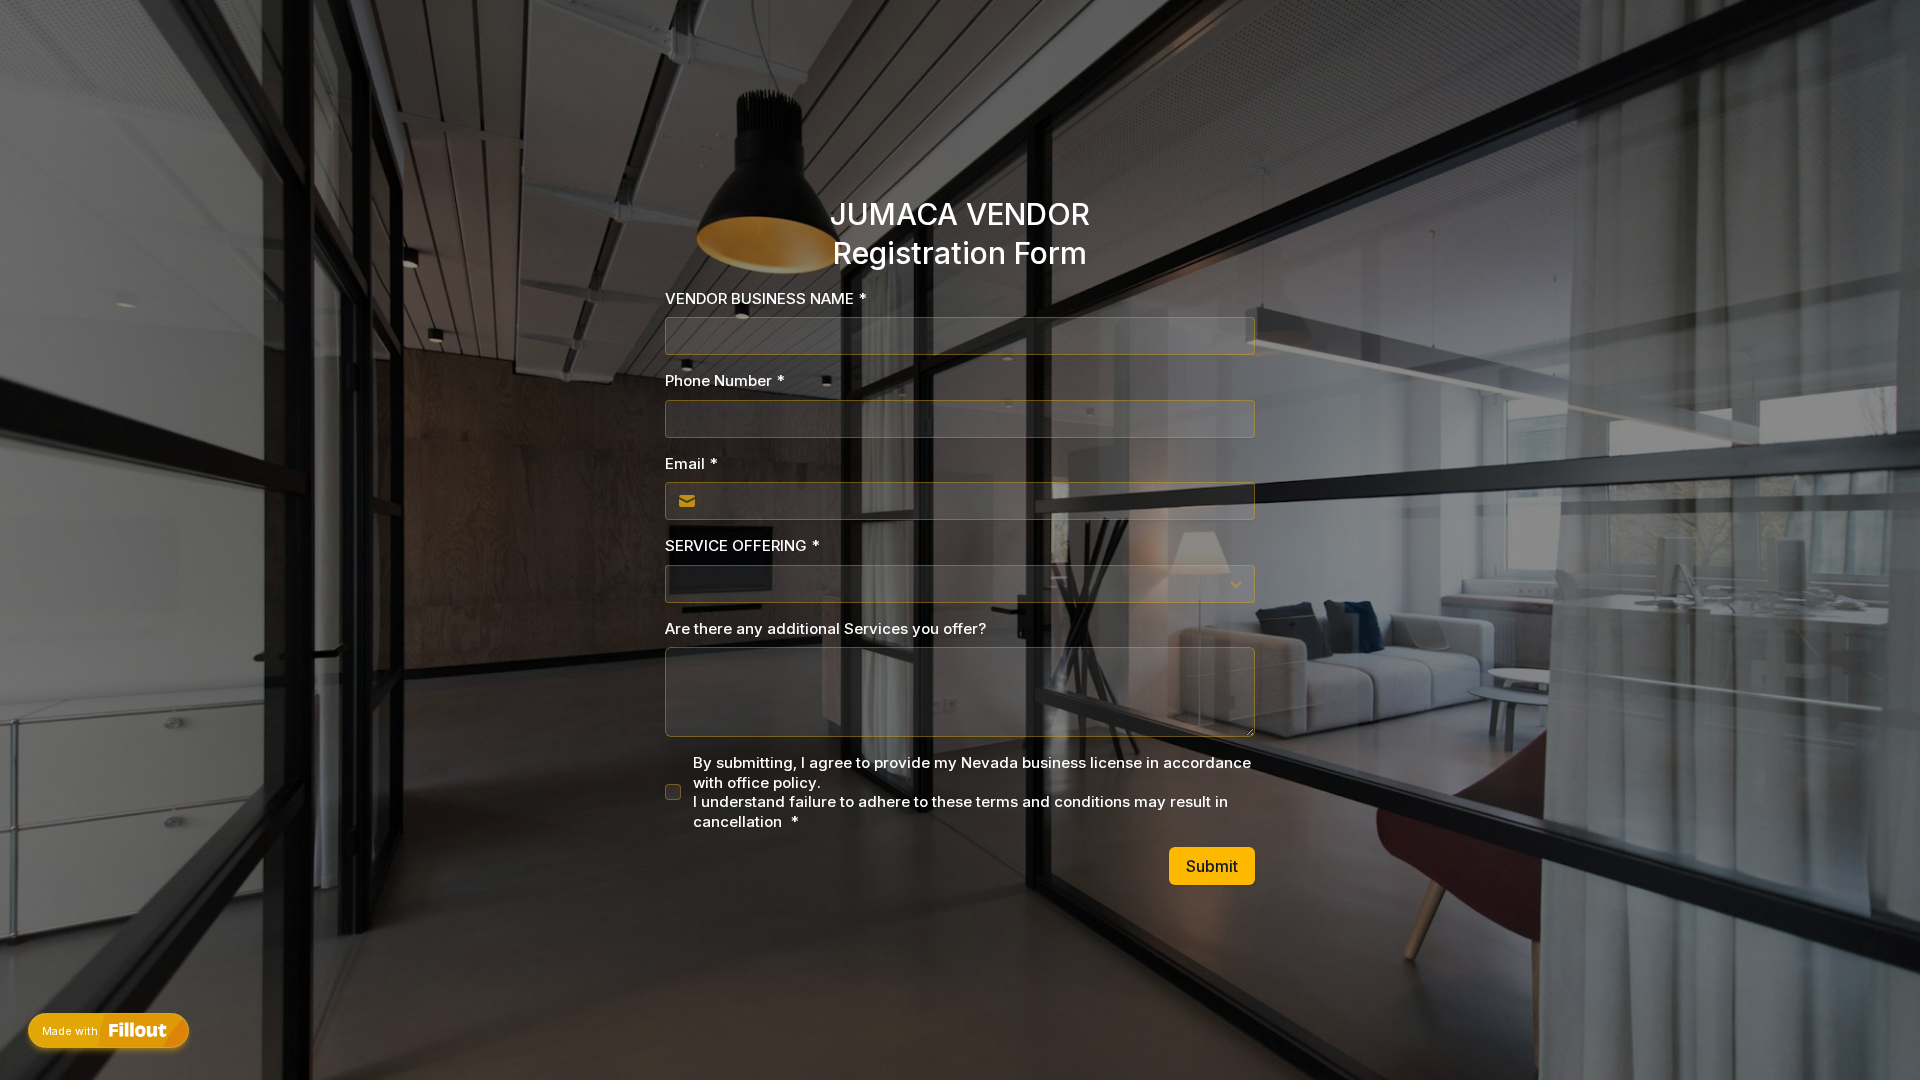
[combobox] (678, 584)
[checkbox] (673, 792)
